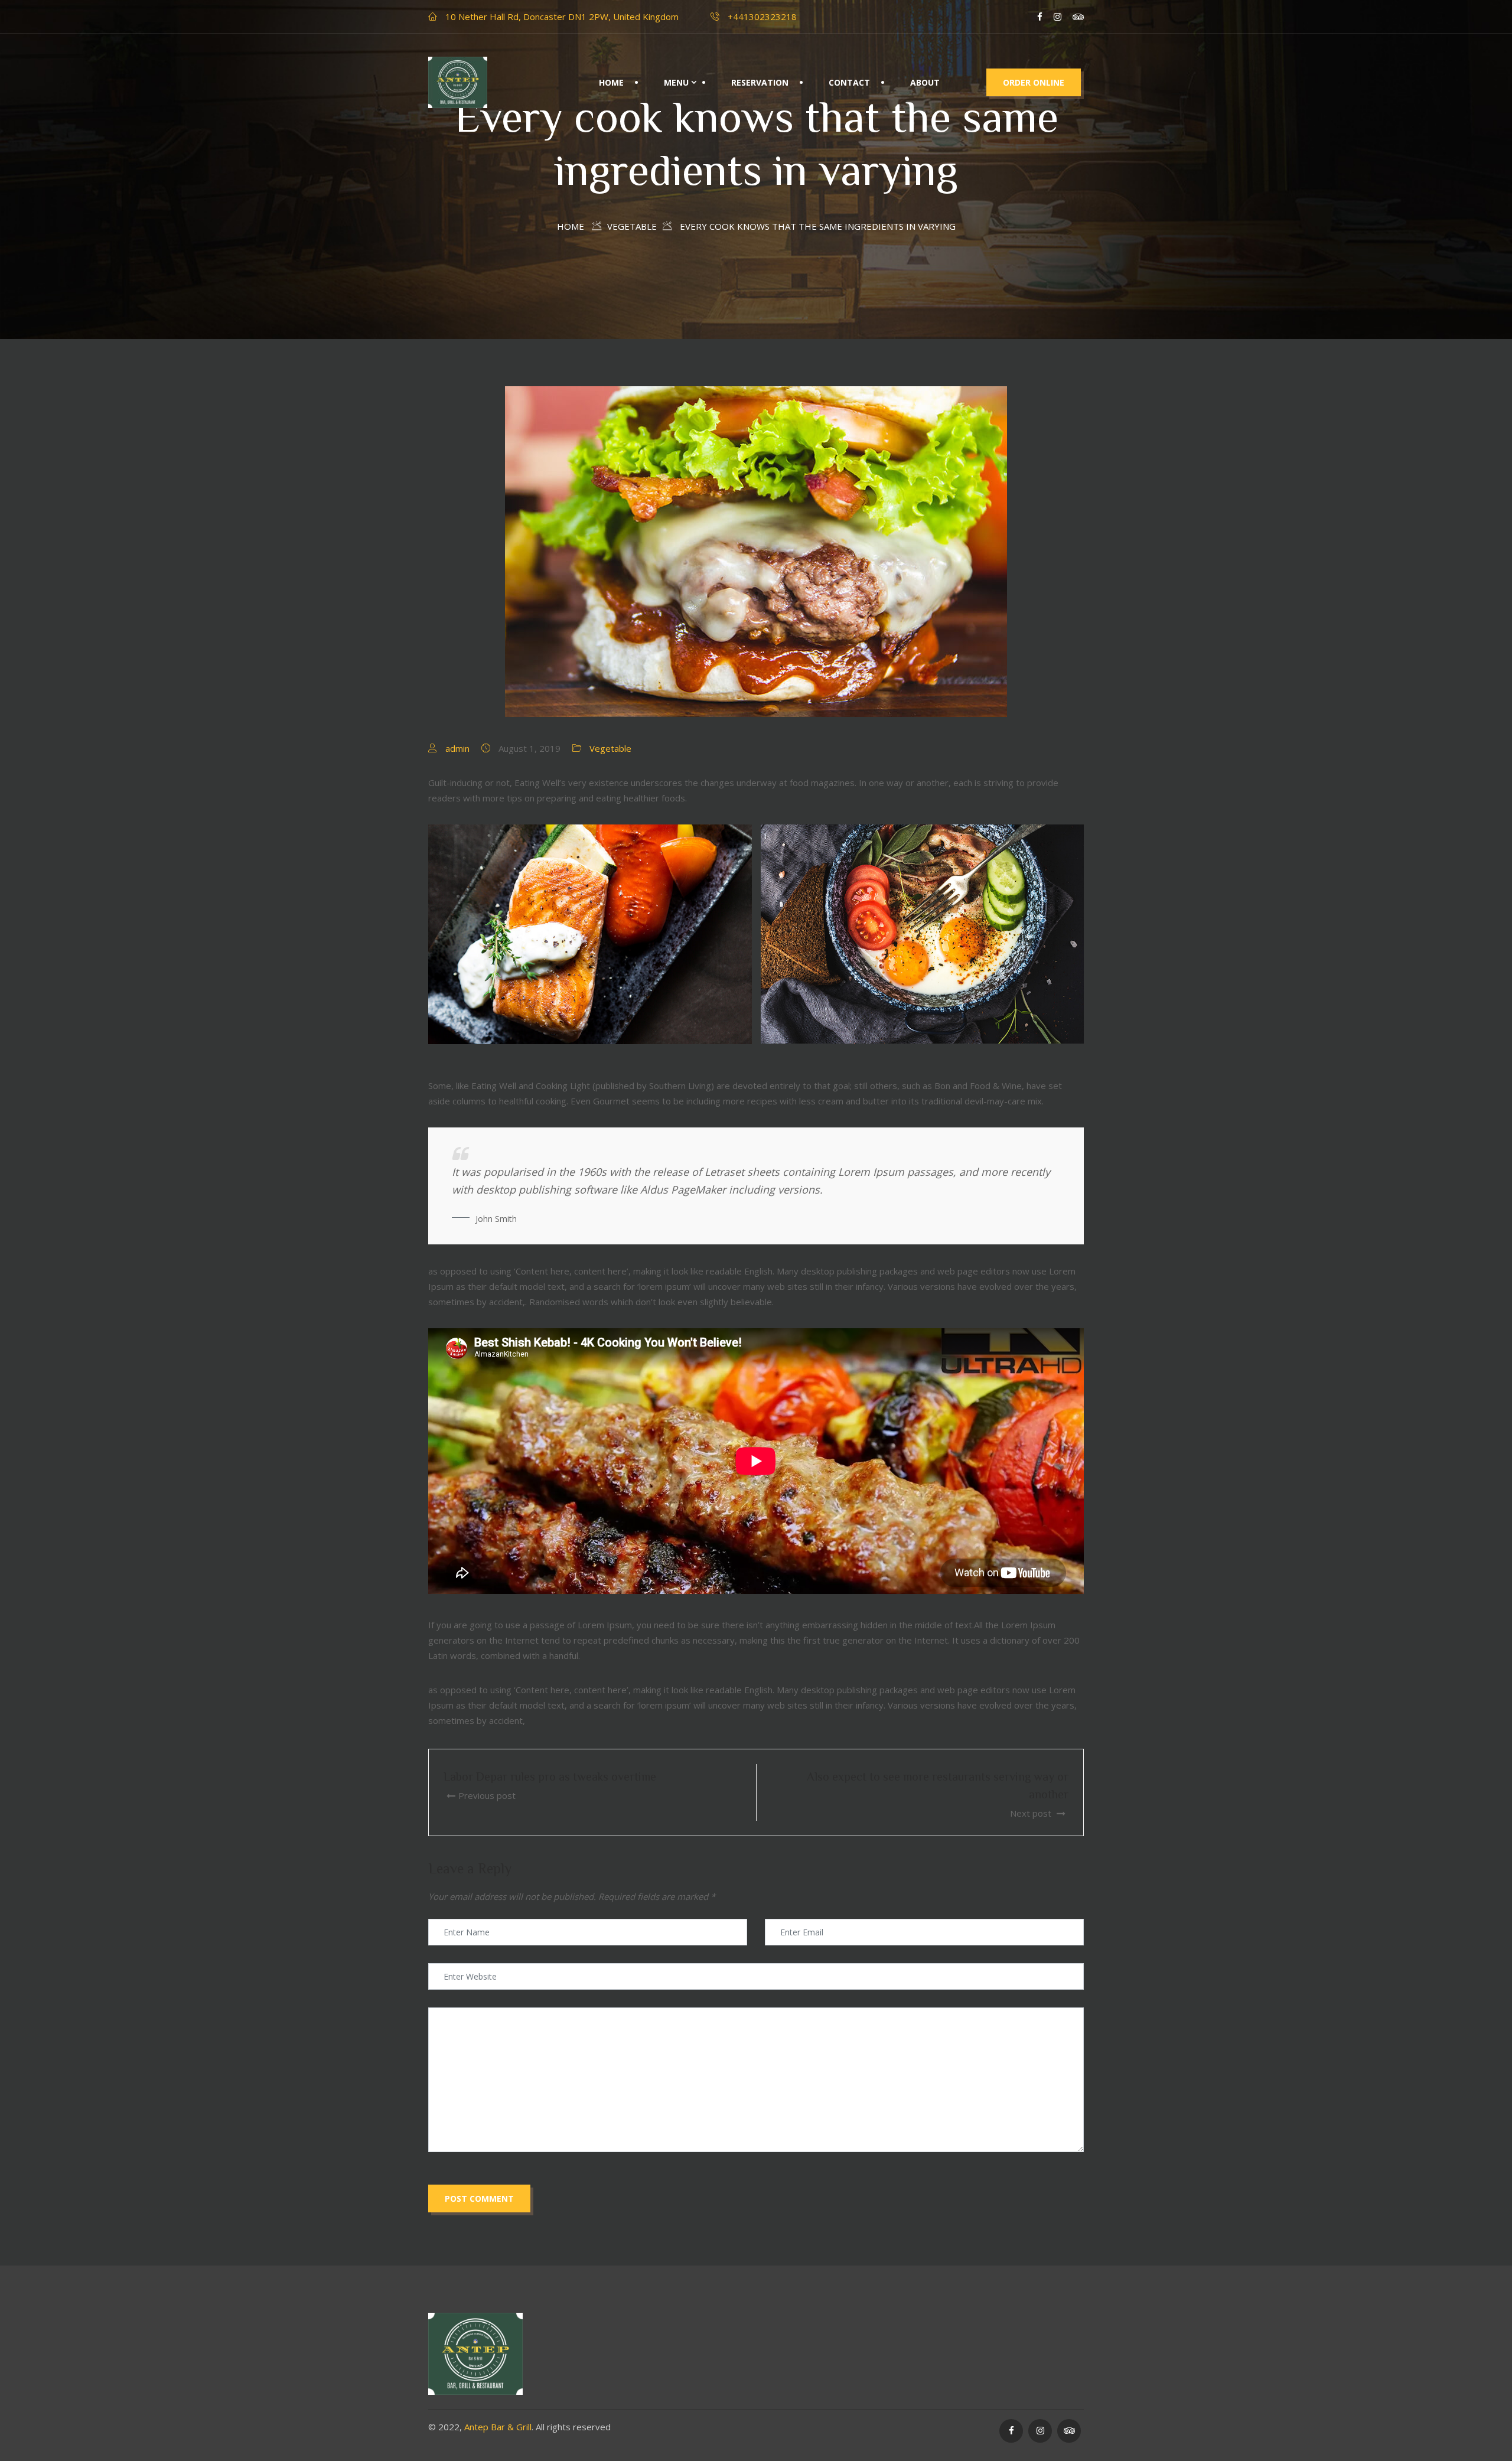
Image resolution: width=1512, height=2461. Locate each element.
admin (457, 748)
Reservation (760, 82)
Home (611, 82)
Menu (676, 82)
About (925, 82)
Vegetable (610, 748)
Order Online (1034, 82)
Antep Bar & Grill (498, 2427)
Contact (849, 82)
